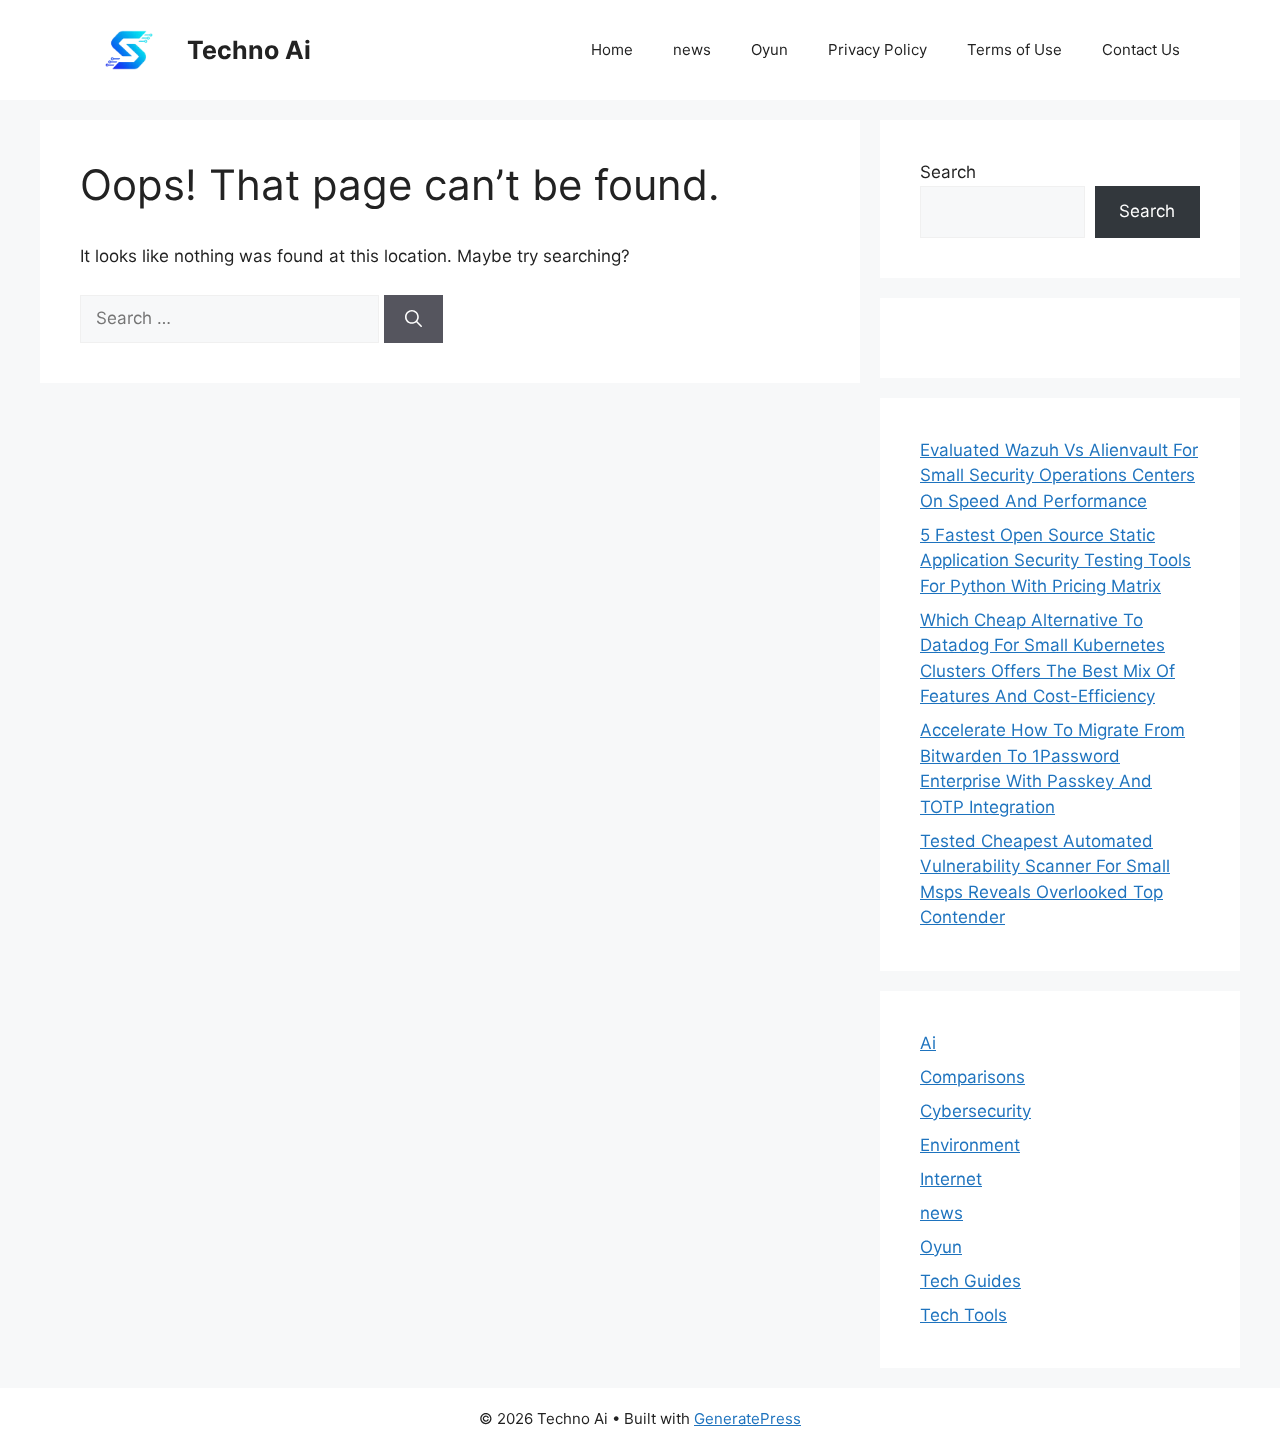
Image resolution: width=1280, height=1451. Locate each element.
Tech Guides (970, 1281)
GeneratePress (747, 1418)
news (692, 49)
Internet (951, 1179)
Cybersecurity (975, 1111)
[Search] (413, 319)
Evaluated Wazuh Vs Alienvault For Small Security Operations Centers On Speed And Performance (1059, 475)
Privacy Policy (877, 49)
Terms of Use (1014, 49)
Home (612, 49)
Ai (928, 1043)
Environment (970, 1145)
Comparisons (972, 1077)
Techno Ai (249, 50)
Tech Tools (963, 1315)
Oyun (769, 49)
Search (948, 172)
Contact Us (1141, 49)
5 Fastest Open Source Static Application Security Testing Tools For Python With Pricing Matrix (1055, 560)
